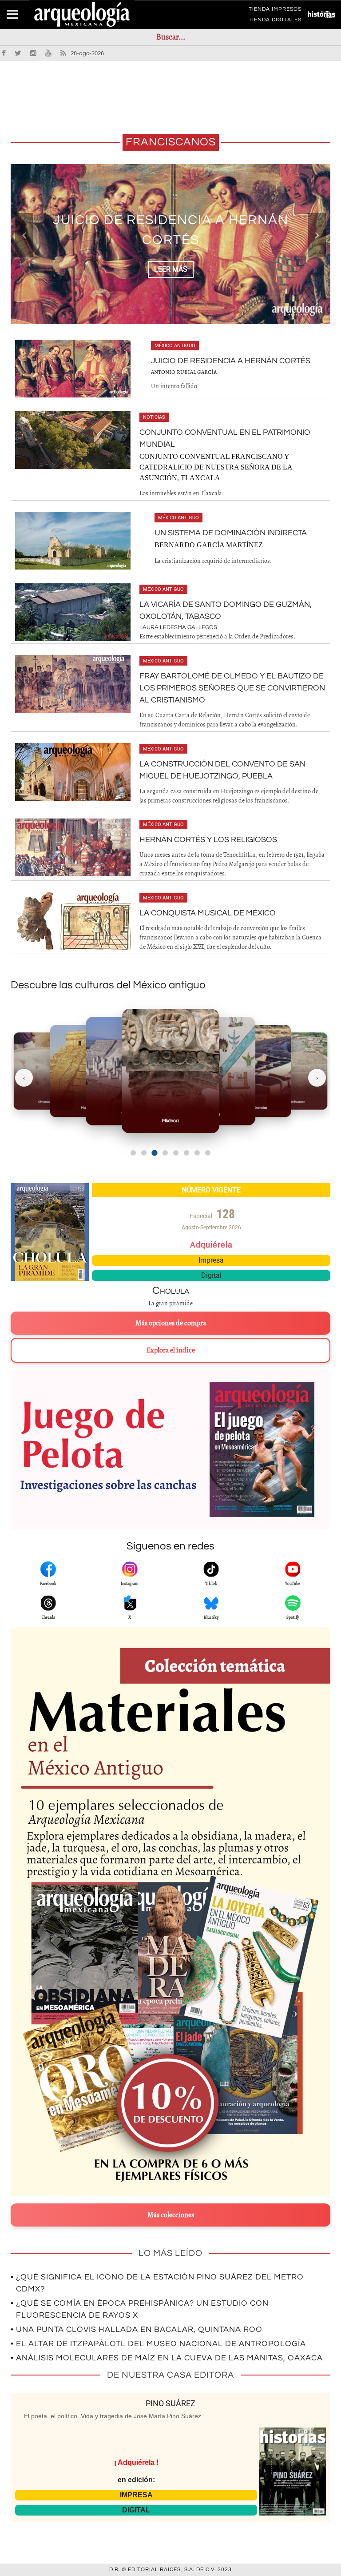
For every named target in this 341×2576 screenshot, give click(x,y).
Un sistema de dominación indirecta (231, 533)
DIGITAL (136, 2510)
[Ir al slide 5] (176, 1153)
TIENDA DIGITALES (275, 21)
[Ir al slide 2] (144, 1153)
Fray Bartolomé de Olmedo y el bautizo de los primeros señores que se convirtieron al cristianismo (232, 688)
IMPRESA (136, 2495)
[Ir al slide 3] (154, 1153)
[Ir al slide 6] (186, 1153)
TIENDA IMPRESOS (275, 11)
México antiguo (175, 346)
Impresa (211, 1260)
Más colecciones (171, 2215)
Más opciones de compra (171, 1323)
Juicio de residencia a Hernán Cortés (231, 361)
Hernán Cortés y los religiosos (208, 840)
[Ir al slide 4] (165, 1153)
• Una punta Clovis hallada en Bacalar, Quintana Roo (137, 2329)
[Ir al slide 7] (197, 1153)
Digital (211, 1275)
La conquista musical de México (208, 913)
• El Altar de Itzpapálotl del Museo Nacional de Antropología (158, 2344)
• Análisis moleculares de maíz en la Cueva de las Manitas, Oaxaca (167, 2358)
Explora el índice (171, 1350)
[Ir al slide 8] (208, 1153)
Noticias (154, 417)
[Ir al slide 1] (133, 1153)
